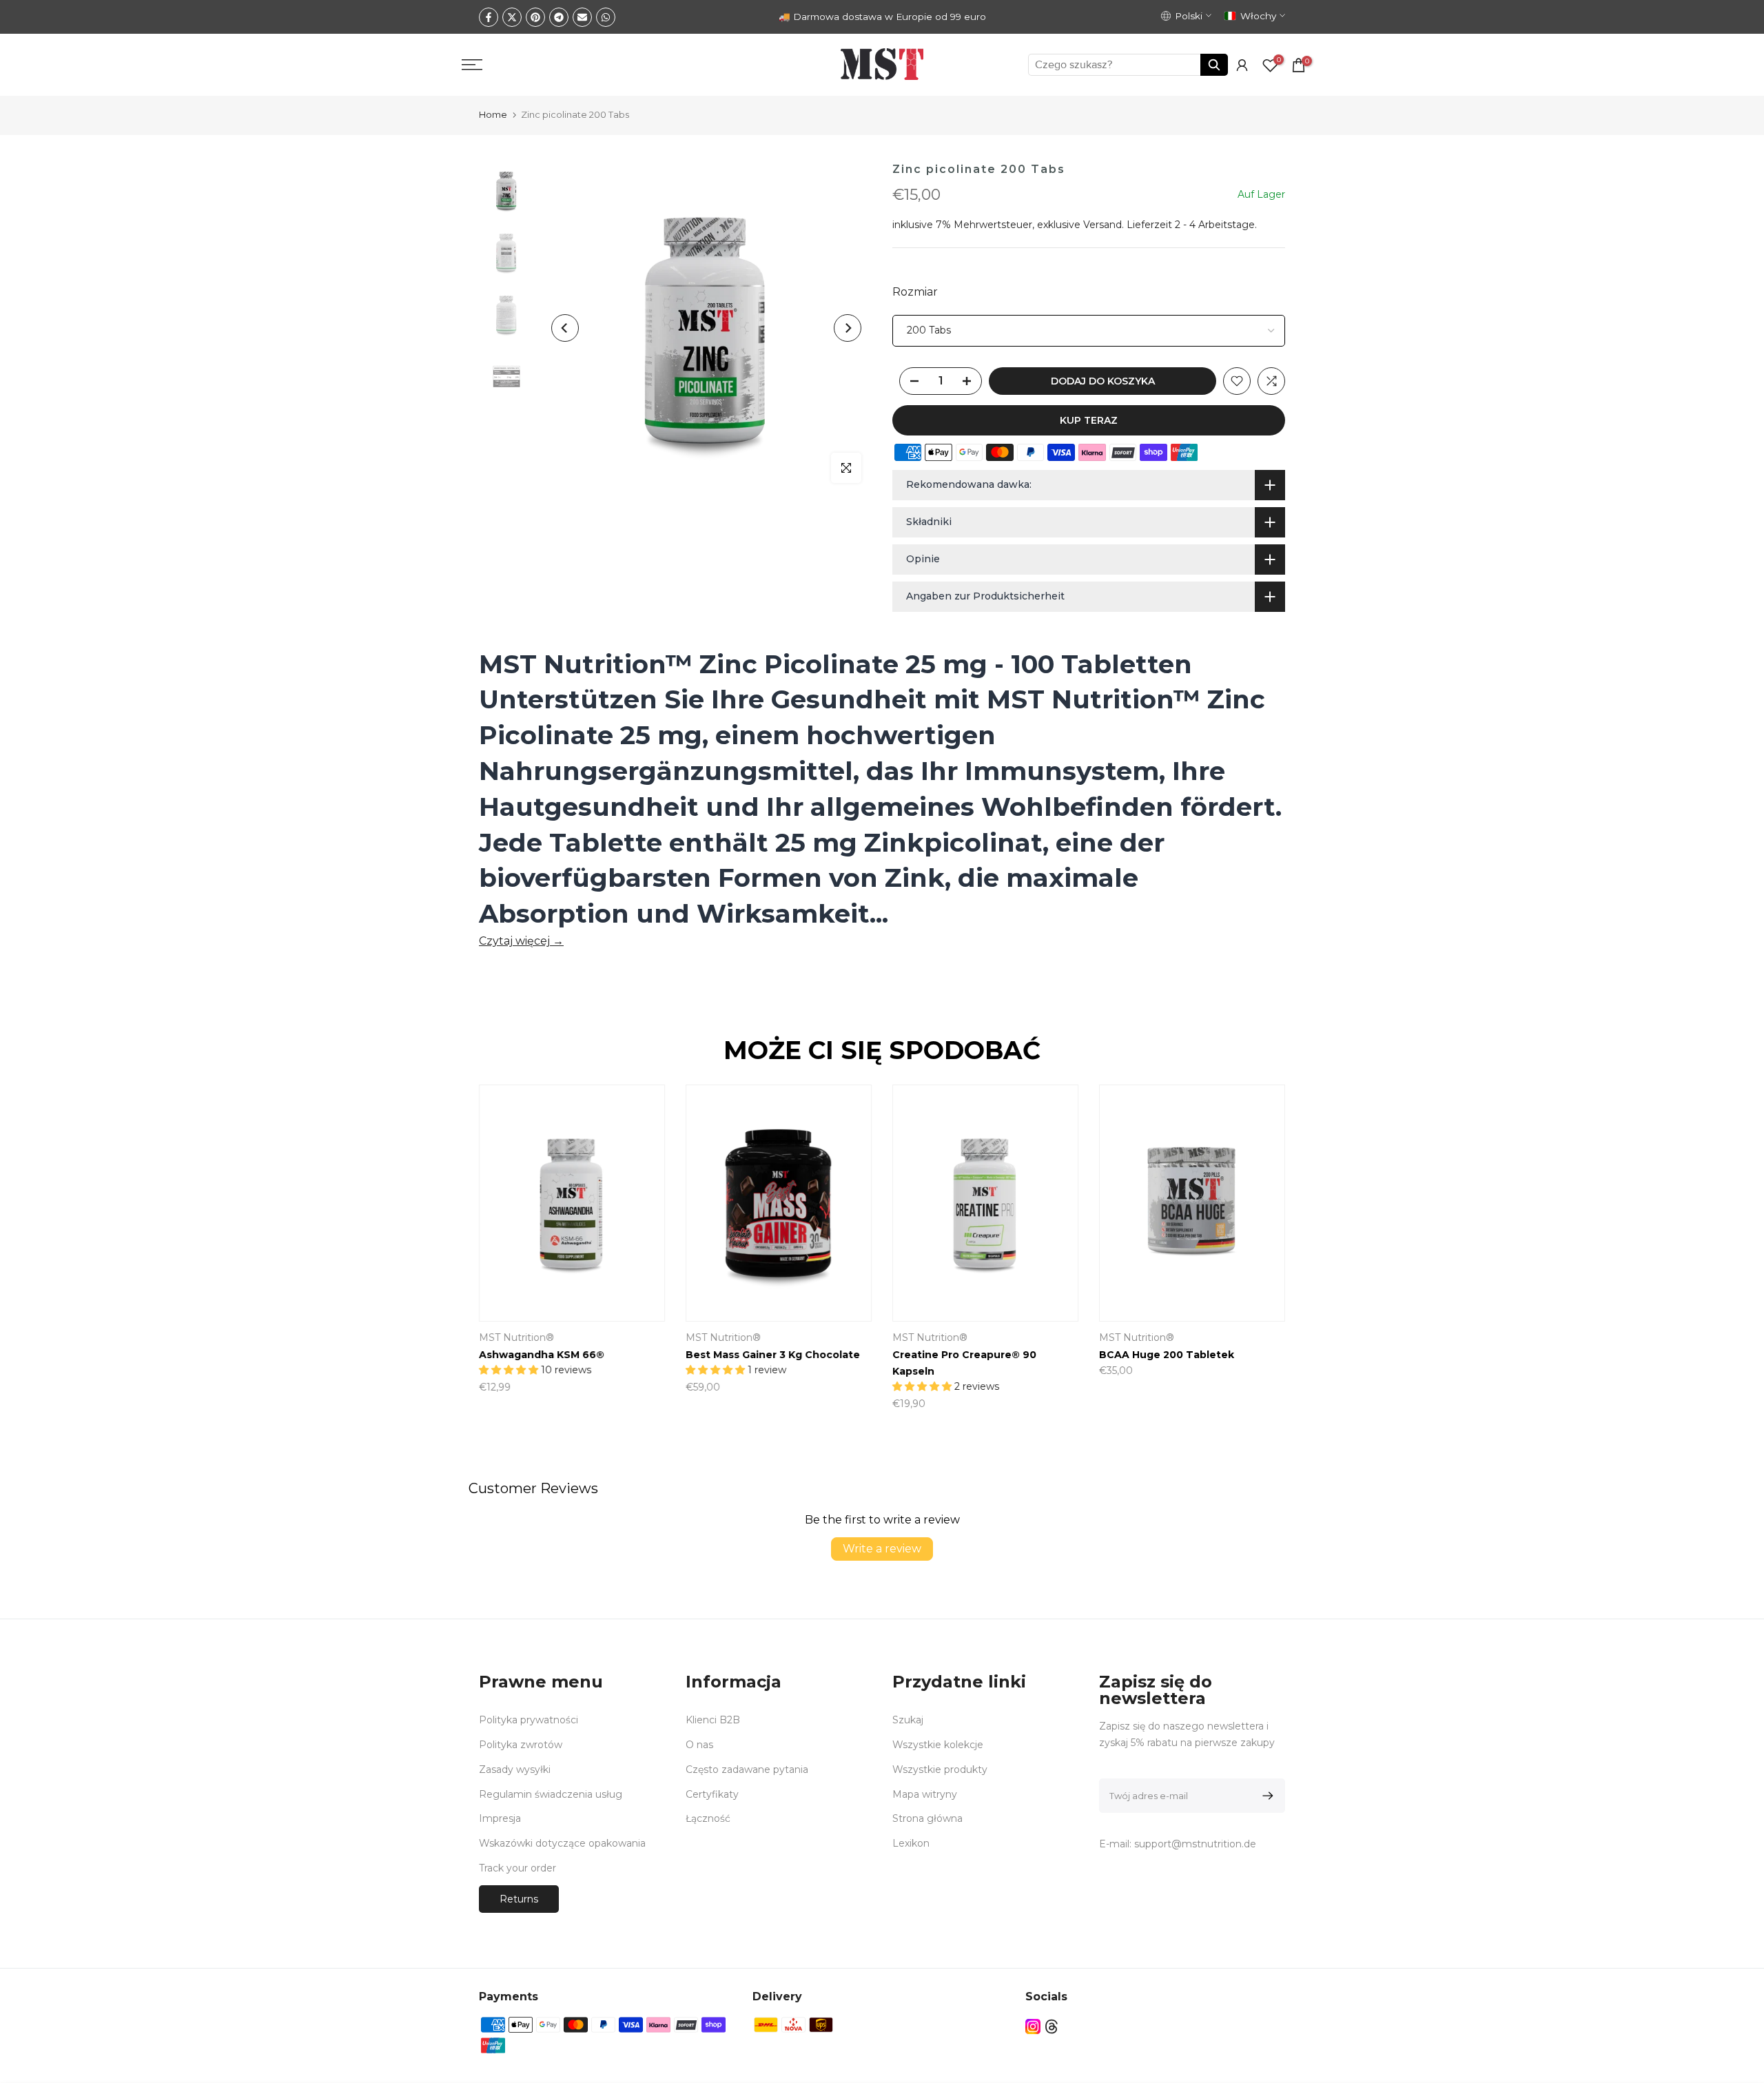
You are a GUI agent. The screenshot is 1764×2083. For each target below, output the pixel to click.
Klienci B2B (713, 1720)
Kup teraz (1089, 420)
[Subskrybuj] (1265, 1796)
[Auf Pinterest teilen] (535, 17)
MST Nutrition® (516, 1338)
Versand (1102, 225)
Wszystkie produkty (940, 1769)
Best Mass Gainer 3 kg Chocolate (773, 1355)
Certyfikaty (712, 1794)
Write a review (882, 1549)
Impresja (500, 1818)
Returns (519, 1899)
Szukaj (908, 1720)
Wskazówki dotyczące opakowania (562, 1843)
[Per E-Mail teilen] (582, 17)
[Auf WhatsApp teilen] (606, 17)
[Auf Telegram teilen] (559, 17)
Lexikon (911, 1843)
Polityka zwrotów (521, 1745)
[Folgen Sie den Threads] (1052, 2027)
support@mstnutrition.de (1195, 1844)
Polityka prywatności (529, 1720)
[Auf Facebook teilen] (489, 17)
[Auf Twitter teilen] (512, 17)
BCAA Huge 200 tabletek (1167, 1355)
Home (493, 114)
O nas (699, 1745)
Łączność (708, 1818)
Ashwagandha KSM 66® (542, 1355)
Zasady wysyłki (515, 1769)
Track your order (517, 1868)
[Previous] (565, 328)
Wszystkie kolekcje (938, 1745)
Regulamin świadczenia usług (551, 1794)
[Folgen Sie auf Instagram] (1033, 2027)
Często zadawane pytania (747, 1769)
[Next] (848, 328)
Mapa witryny (925, 1794)
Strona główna (927, 1818)
